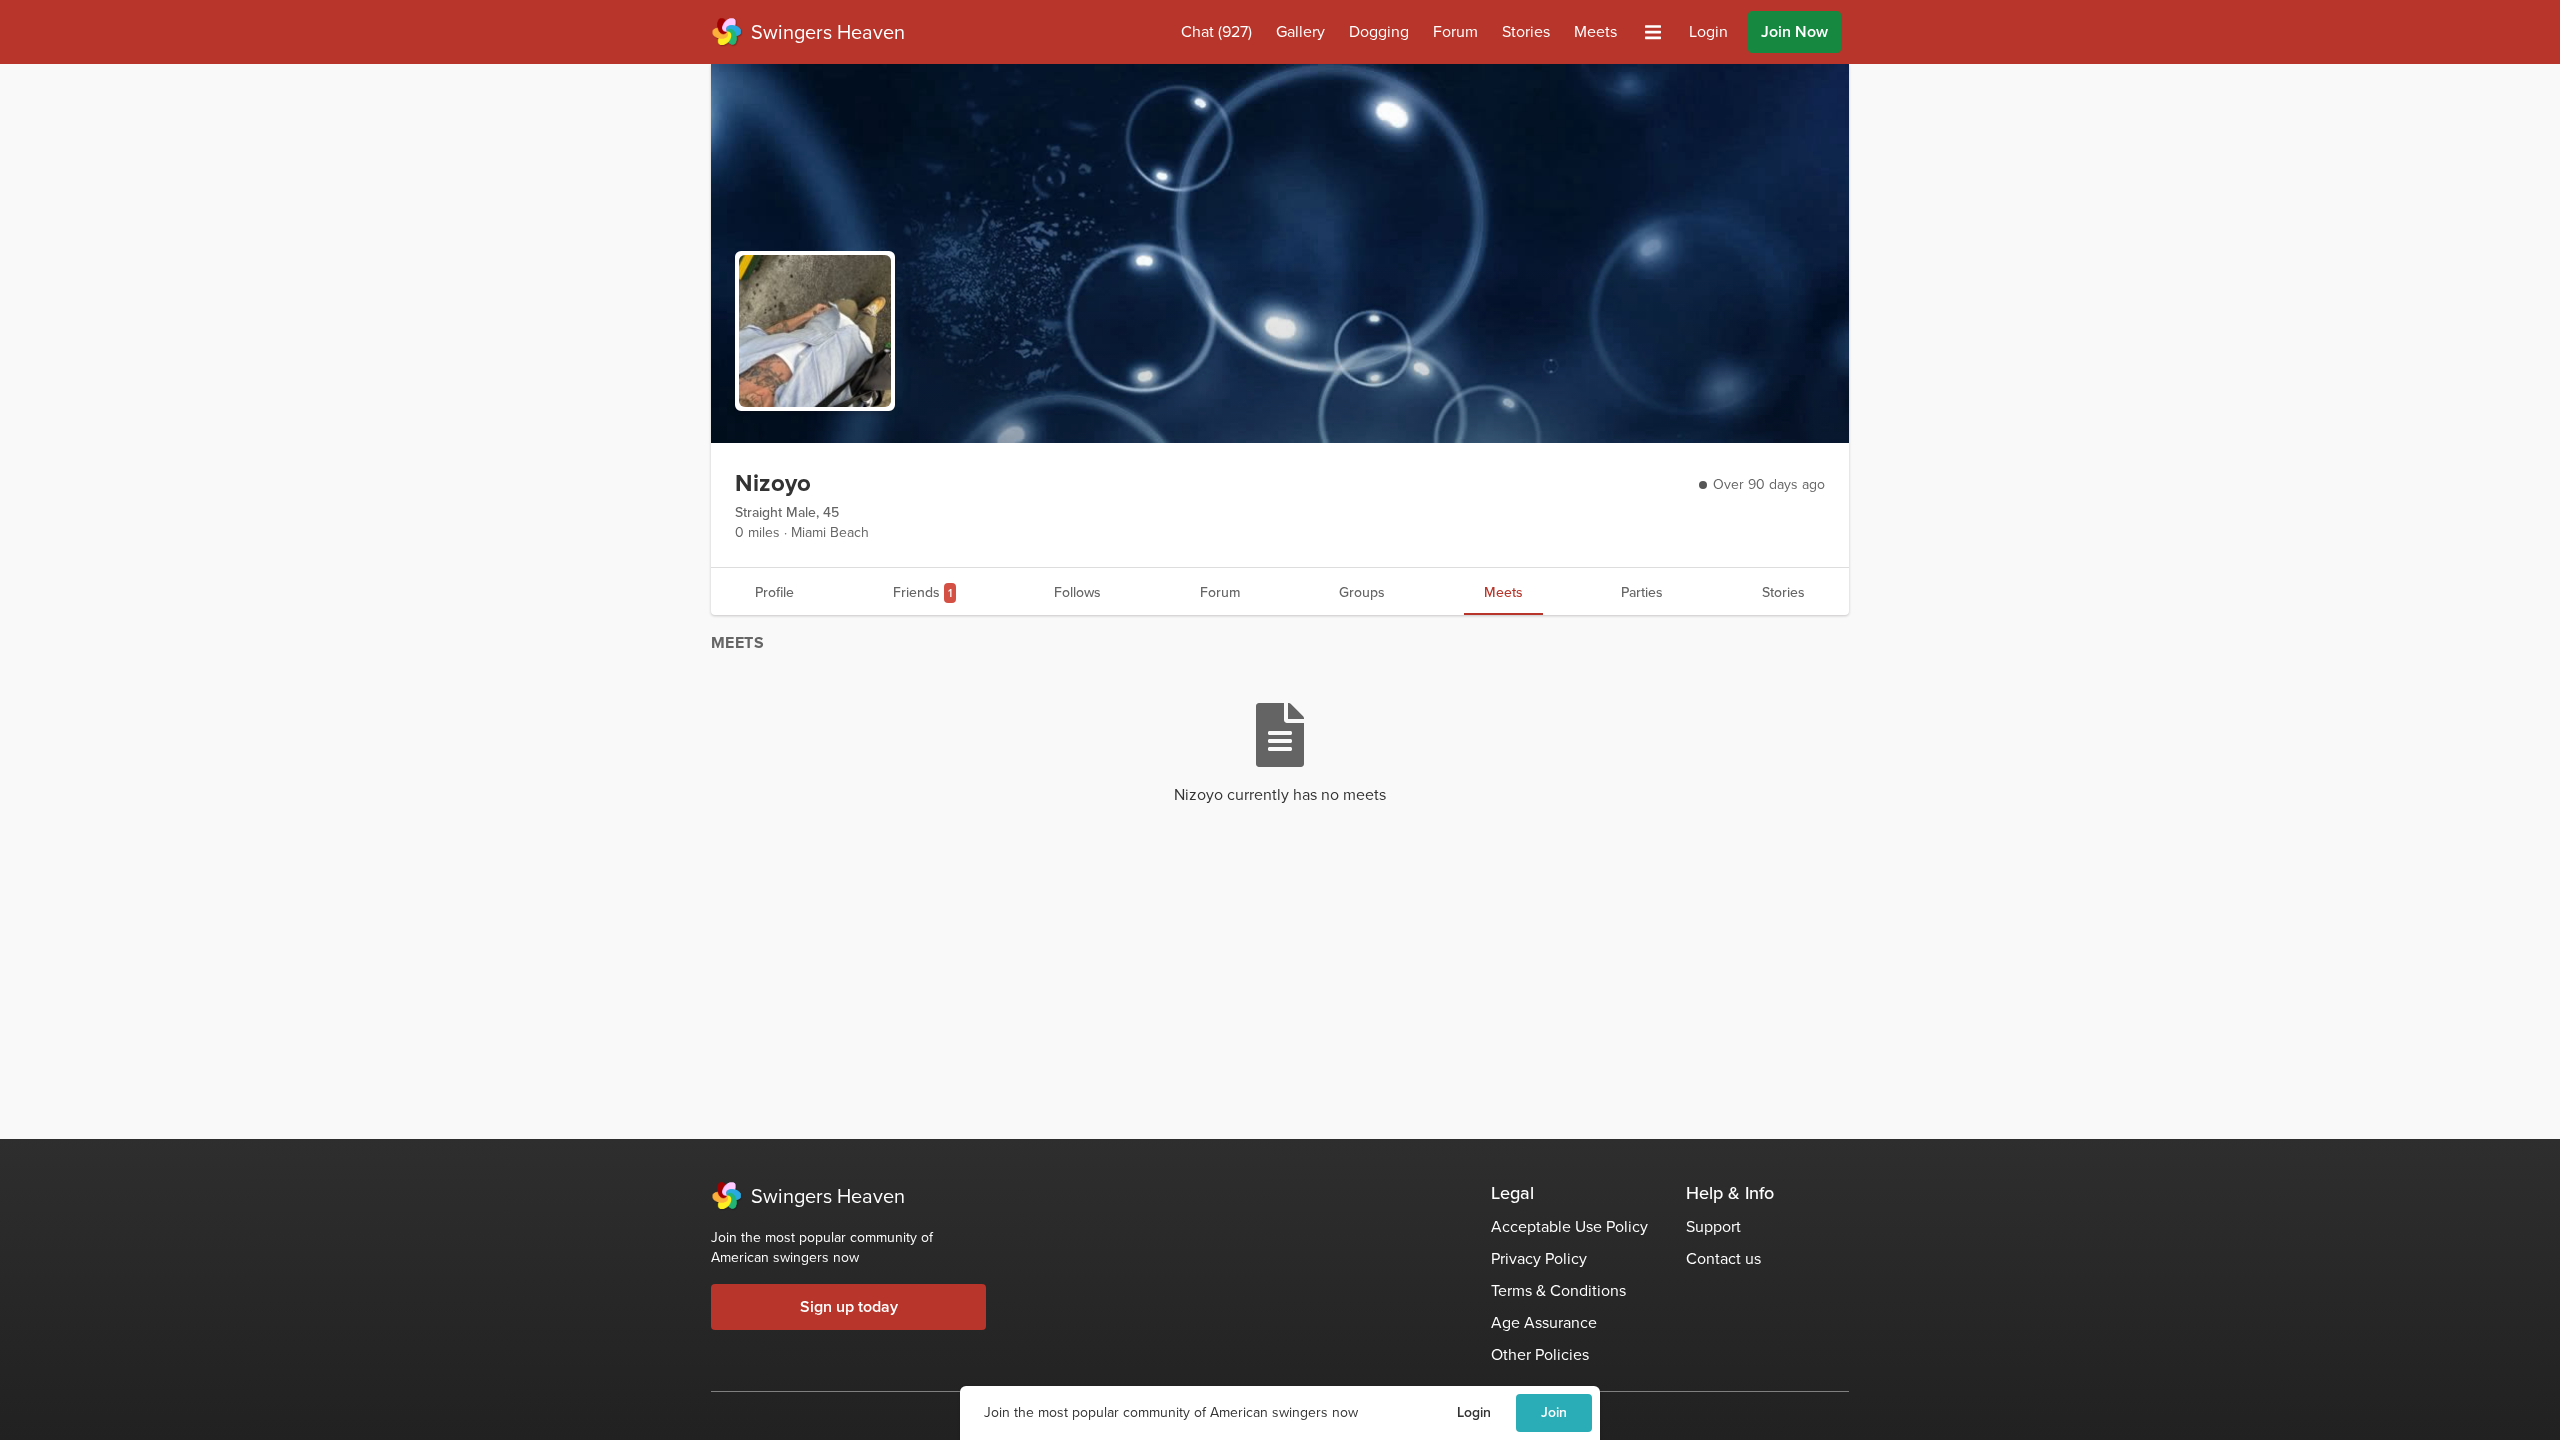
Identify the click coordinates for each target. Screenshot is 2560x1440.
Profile (774, 592)
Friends (922, 592)
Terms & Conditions (1558, 1290)
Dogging (1379, 31)
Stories (1526, 31)
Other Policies (1540, 1354)
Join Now (1794, 31)
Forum (1455, 31)
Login (1474, 1412)
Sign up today (849, 1306)
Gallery (1300, 31)
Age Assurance (1544, 1322)
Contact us (1723, 1258)
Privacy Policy (1539, 1258)
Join (1554, 1412)
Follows (1077, 592)
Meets (1595, 31)
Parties (1642, 592)
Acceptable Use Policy (1569, 1226)
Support (1713, 1226)
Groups (1362, 592)
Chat (1216, 31)
